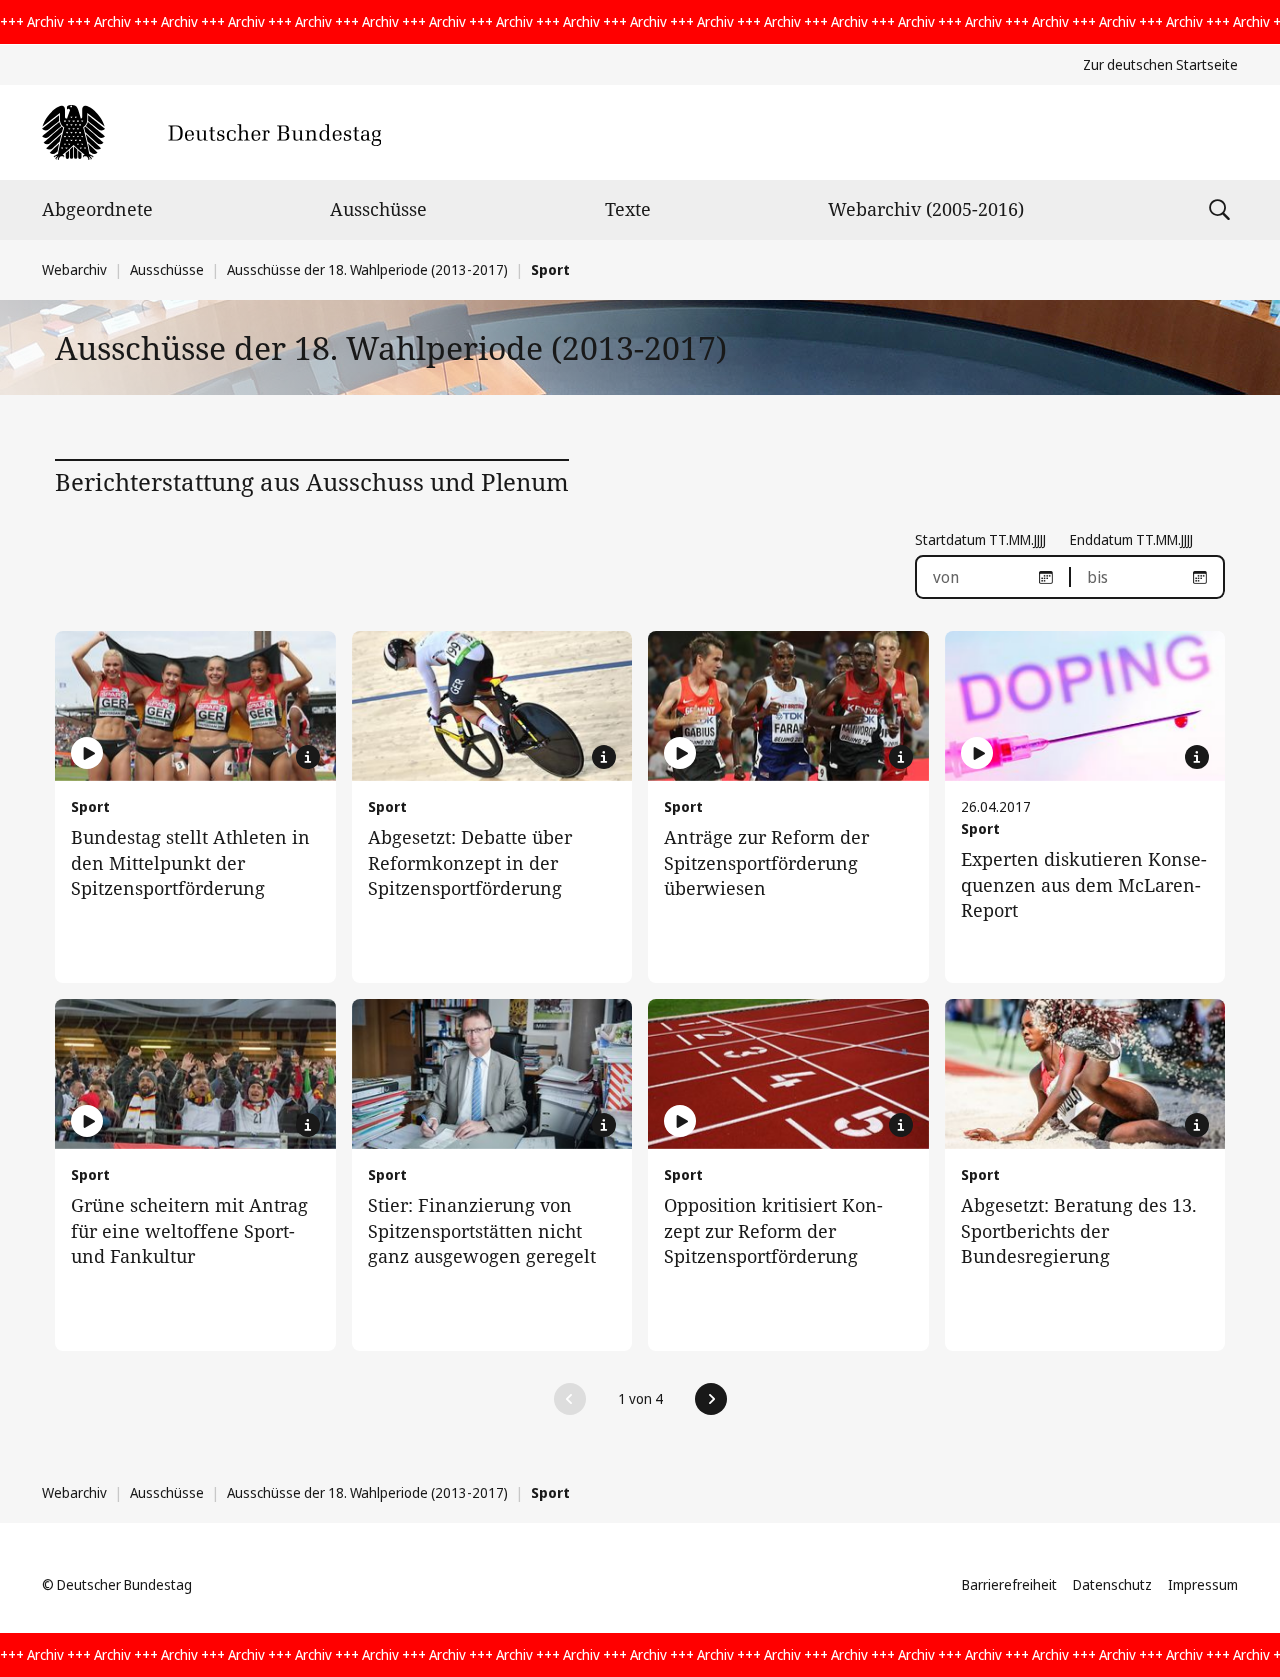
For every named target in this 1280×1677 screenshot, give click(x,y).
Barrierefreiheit (1009, 1584)
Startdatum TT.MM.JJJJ (980, 539)
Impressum (1203, 1584)
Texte (628, 209)
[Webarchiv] (211, 132)
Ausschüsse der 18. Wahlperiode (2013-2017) (367, 269)
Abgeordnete (97, 209)
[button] (570, 1399)
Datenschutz (1112, 1584)
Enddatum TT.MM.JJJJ (1131, 539)
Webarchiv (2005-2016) (926, 209)
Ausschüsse (378, 209)
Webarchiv (74, 269)
